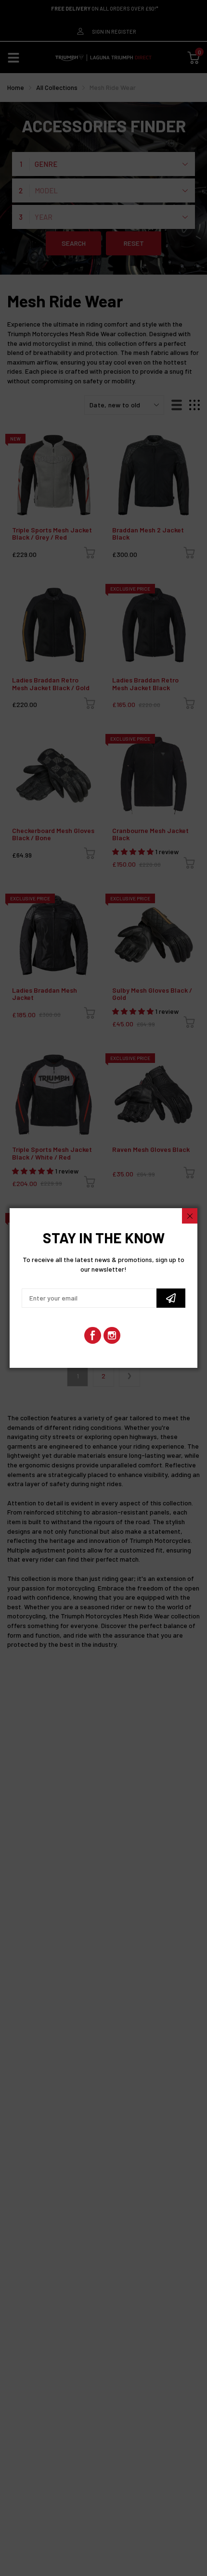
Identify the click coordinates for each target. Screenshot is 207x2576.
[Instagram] (112, 1335)
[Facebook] (93, 1335)
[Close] (190, 1216)
